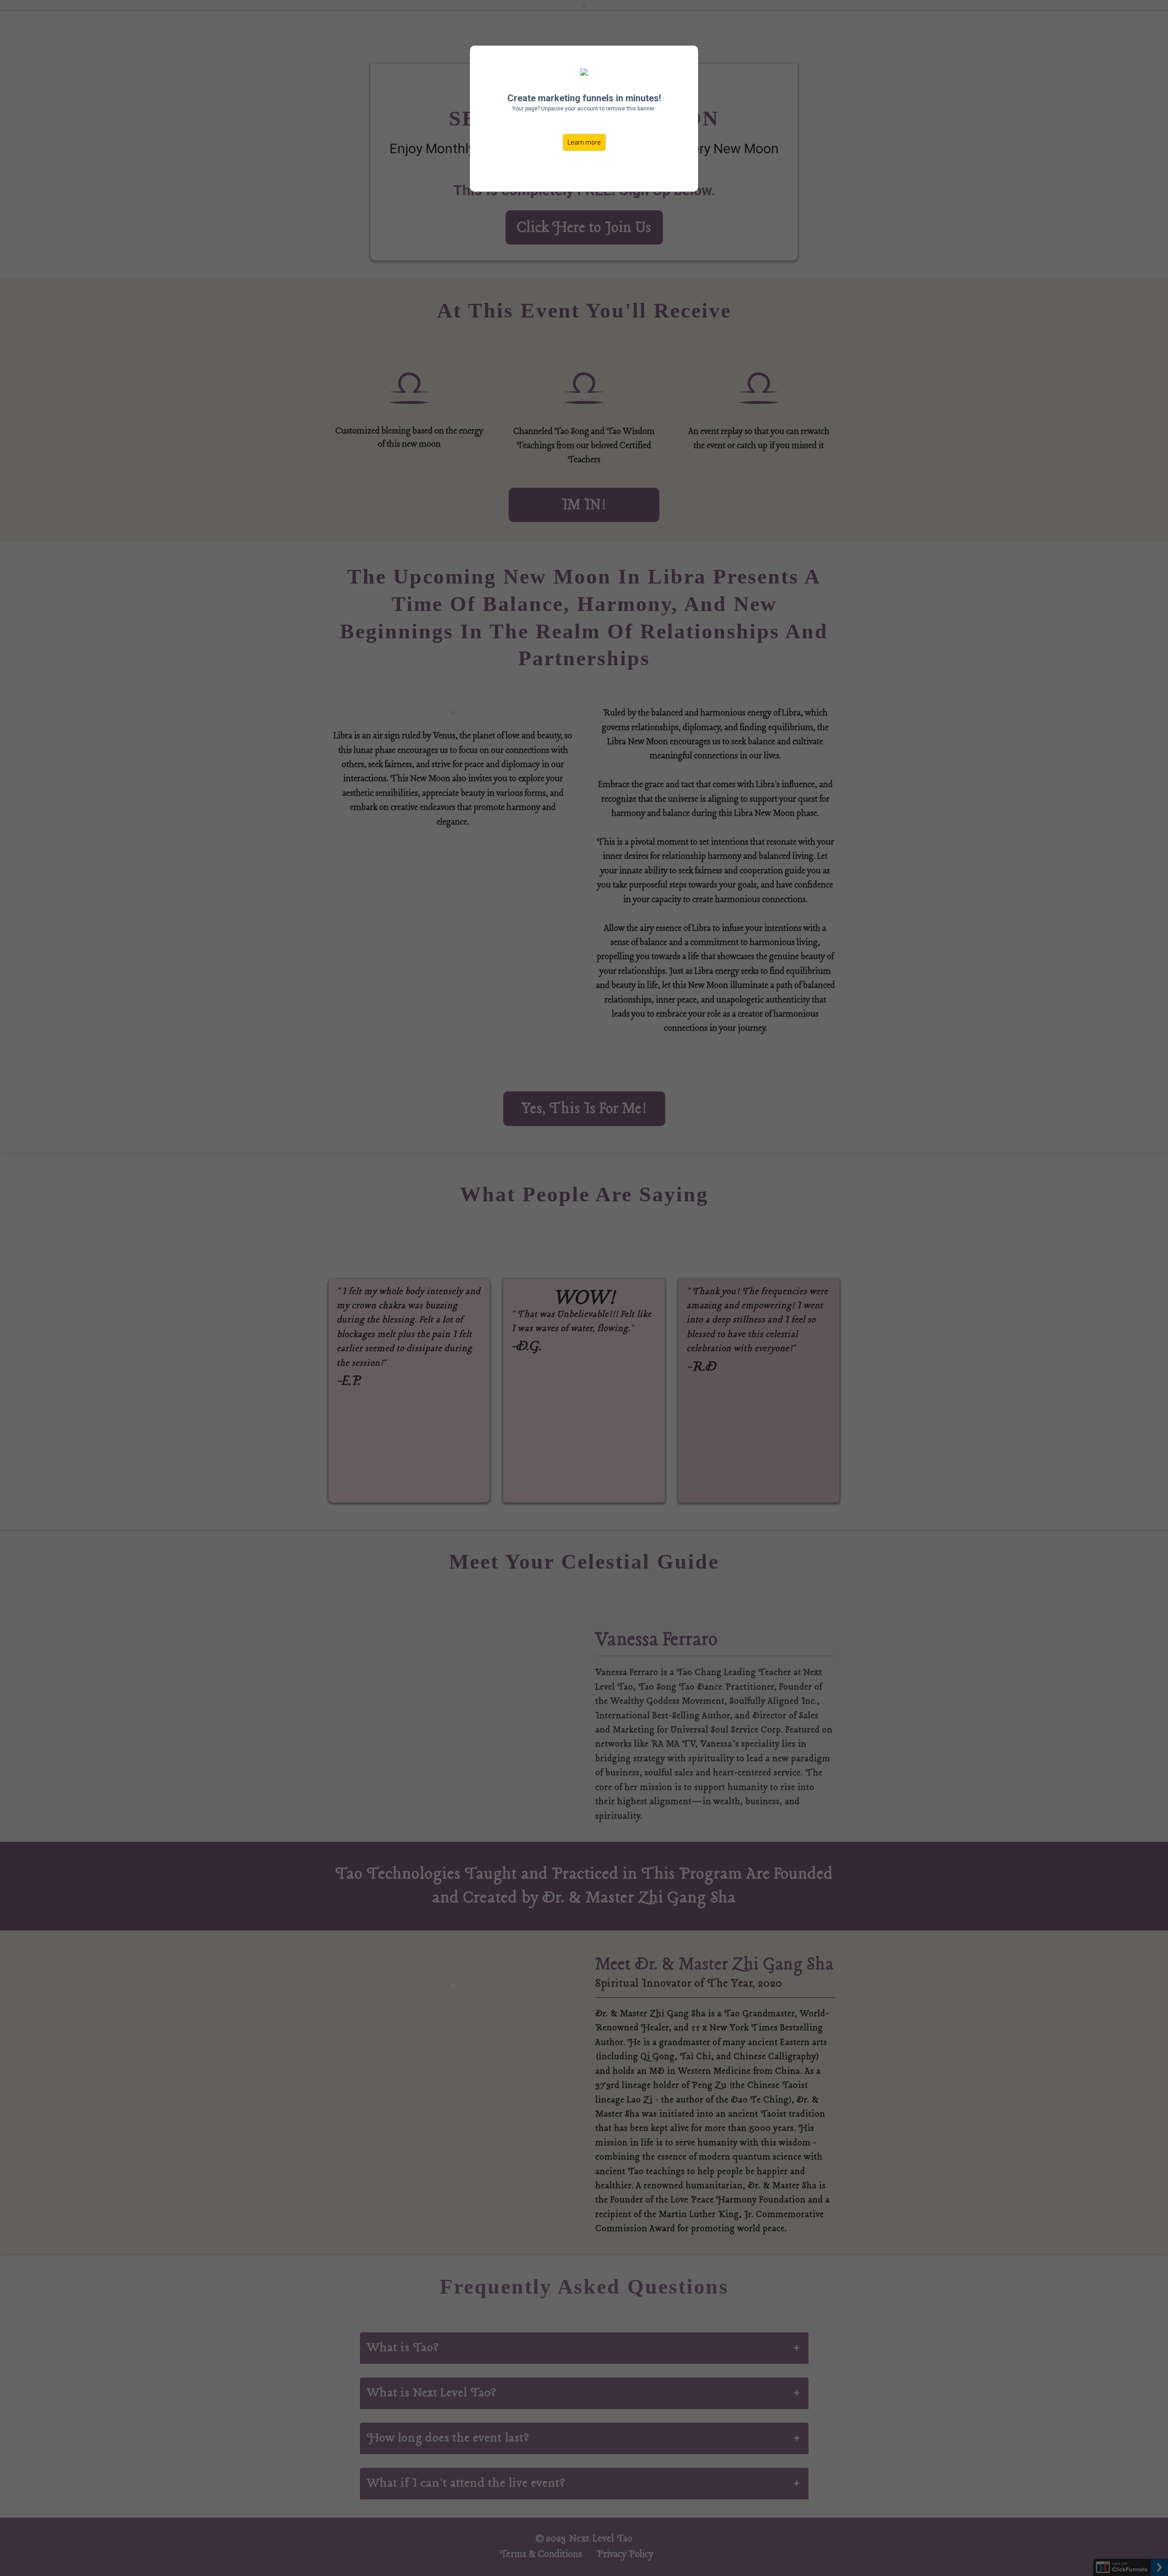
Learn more (584, 142)
